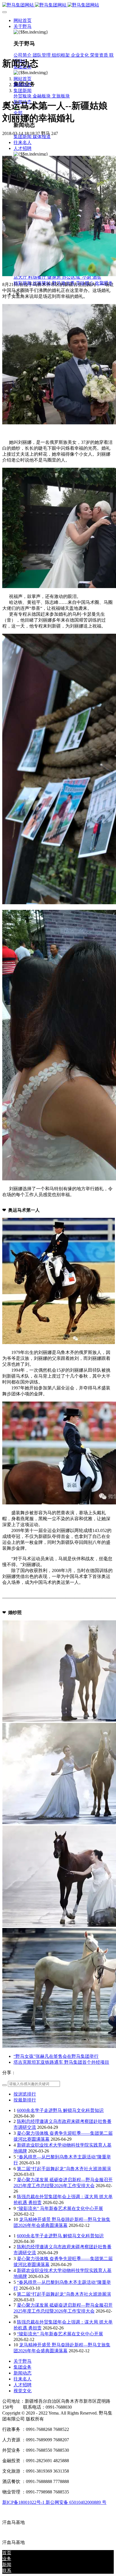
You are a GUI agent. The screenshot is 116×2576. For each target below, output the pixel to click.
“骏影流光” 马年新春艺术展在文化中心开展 (60, 2208)
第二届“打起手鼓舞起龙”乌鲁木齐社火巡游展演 (64, 2169)
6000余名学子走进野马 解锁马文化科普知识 (60, 2110)
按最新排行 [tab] (25, 2100)
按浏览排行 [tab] (25, 2094)
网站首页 (23, 20)
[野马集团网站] (58, 5)
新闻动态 (23, 85)
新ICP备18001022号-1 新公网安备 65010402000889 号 (54, 2502)
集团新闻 (23, 91)
